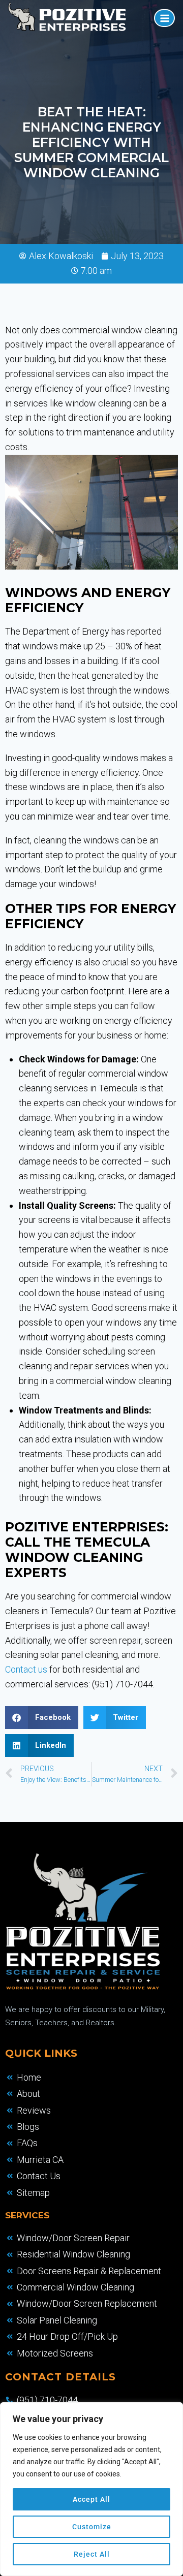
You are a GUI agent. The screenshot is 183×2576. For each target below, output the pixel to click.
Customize (92, 2527)
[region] (91, 2489)
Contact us (26, 1669)
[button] (42, 1718)
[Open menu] (164, 18)
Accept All (91, 2499)
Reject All (92, 2554)
